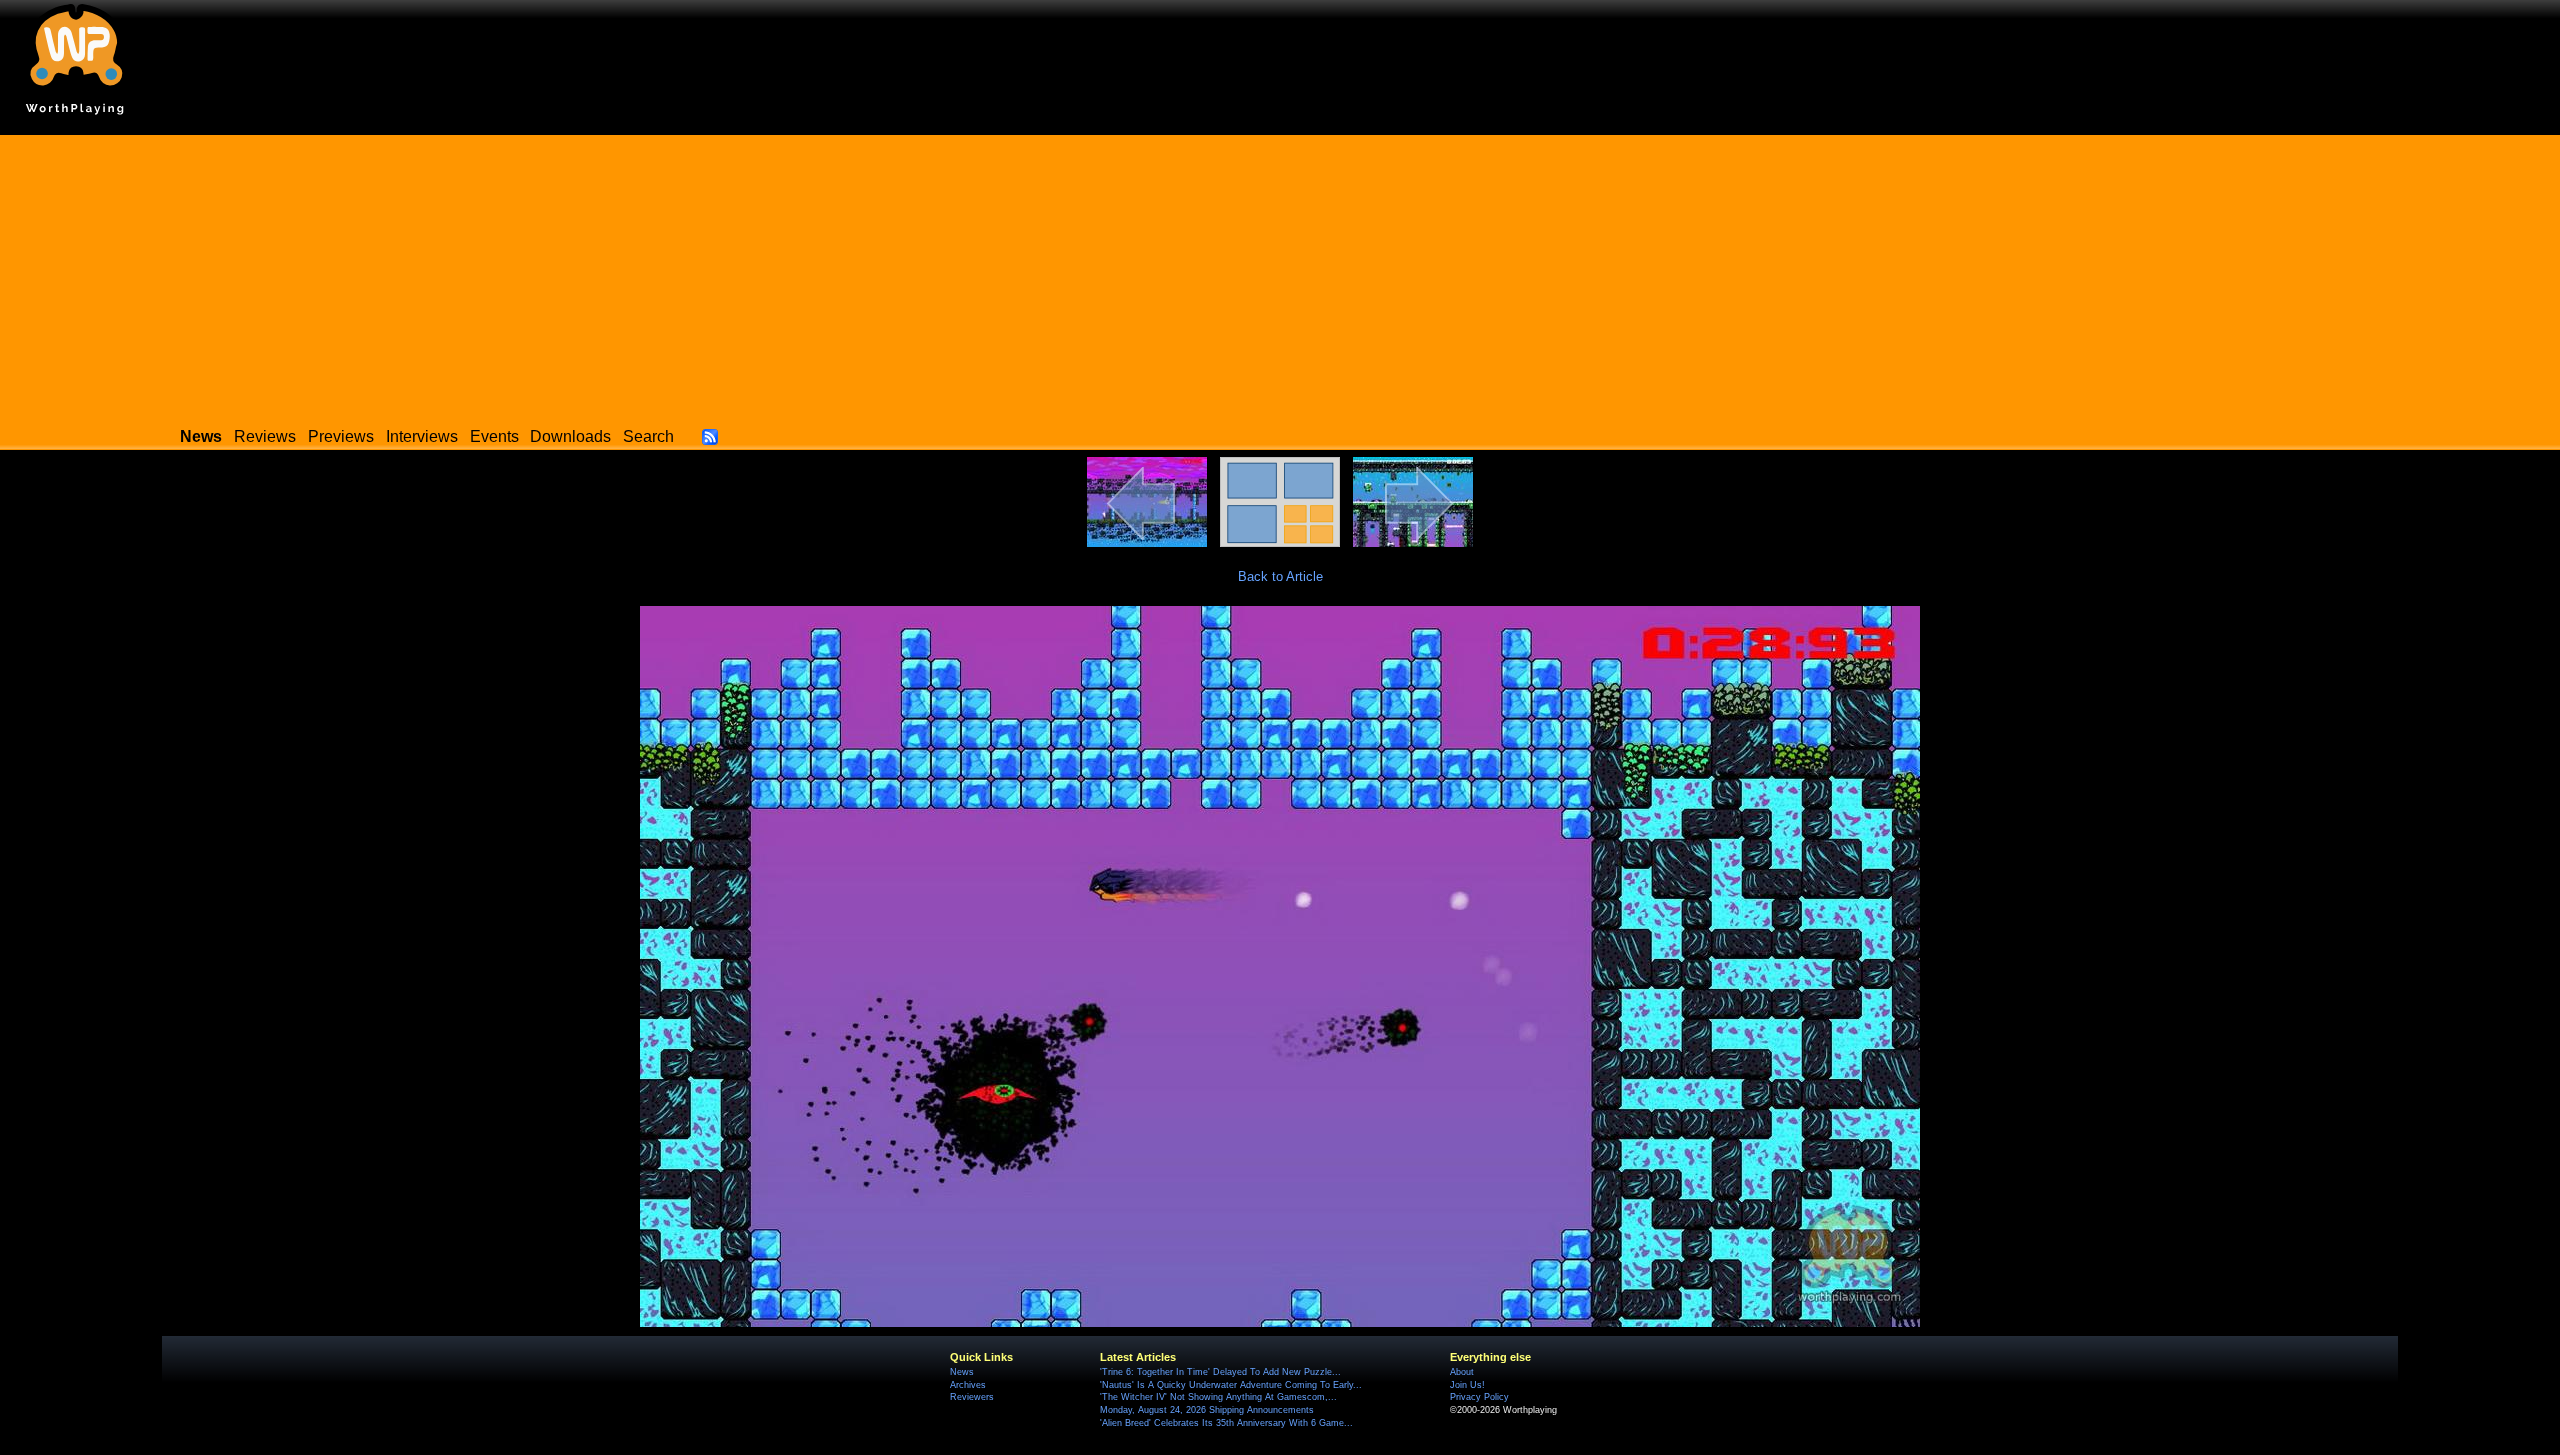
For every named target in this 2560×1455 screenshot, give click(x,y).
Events (494, 436)
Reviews (265, 436)
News (962, 1372)
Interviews (422, 436)
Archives (968, 1385)
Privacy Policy (1479, 1397)
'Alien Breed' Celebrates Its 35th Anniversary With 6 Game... (1226, 1423)
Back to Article (1280, 576)
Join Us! (1467, 1385)
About (1462, 1372)
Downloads (570, 436)
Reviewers (972, 1397)
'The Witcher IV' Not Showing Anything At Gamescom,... (1218, 1397)
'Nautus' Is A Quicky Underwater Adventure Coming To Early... (1231, 1385)
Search (648, 436)
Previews (341, 436)
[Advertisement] (1280, 275)
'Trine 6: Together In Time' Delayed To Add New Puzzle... (1220, 1372)
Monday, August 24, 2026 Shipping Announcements (1207, 1410)
